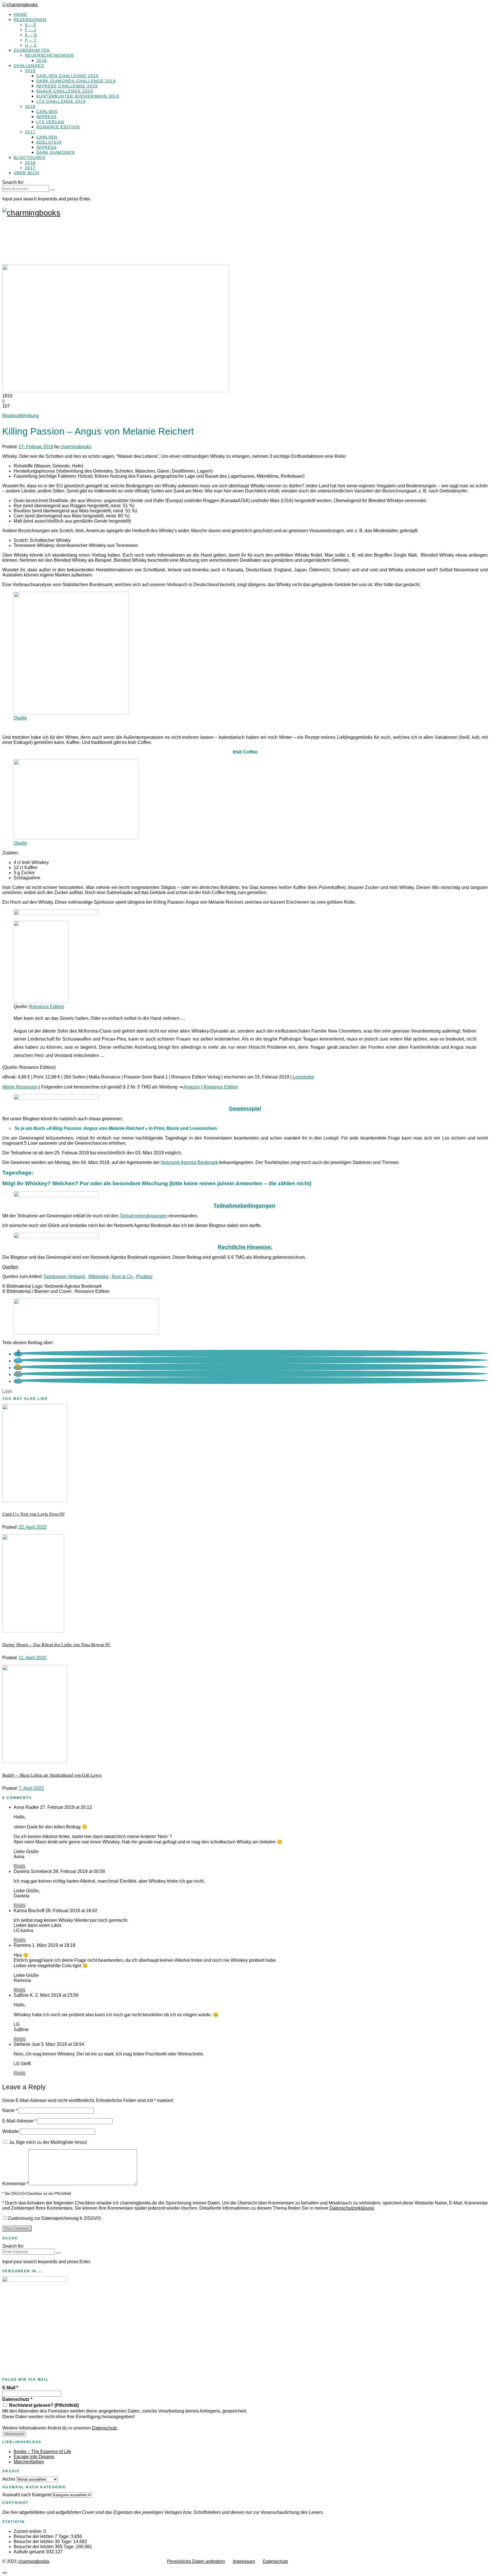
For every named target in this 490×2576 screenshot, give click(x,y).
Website (10, 2131)
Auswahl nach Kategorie (27, 2495)
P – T (31, 40)
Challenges (29, 66)
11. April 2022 (32, 1658)
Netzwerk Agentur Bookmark (189, 1162)
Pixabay (144, 1277)
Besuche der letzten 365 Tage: (45, 2547)
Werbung (30, 416)
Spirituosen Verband (64, 1277)
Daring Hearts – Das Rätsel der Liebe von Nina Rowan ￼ (56, 1644)
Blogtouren (29, 158)
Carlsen (47, 112)
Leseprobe (303, 1077)
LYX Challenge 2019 (61, 101)
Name (10, 2110)
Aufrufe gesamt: (30, 2552)
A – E (31, 25)
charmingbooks (76, 447)
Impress (47, 117)
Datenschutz (17, 2399)
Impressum (244, 2561)
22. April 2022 (33, 1527)
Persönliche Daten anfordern (196, 2561)
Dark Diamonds (55, 152)
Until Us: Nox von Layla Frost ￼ (33, 1514)
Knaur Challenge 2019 (65, 91)
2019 (30, 71)
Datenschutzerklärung (352, 2208)
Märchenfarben (29, 2462)
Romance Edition (58, 127)
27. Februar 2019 (36, 447)
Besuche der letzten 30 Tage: (43, 2542)
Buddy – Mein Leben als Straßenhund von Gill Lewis (52, 1775)
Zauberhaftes (32, 50)
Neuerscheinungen (49, 55)
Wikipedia (98, 1277)
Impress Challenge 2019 (67, 86)
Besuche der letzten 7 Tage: (42, 2536)
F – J (30, 30)
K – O (31, 35)
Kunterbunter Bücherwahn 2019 (78, 96)
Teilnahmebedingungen (143, 1216)
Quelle (20, 718)
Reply (20, 1866)
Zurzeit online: (28, 2531)
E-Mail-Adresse (19, 2121)
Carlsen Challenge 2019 (67, 76)
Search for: (13, 182)
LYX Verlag (50, 122)
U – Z (31, 45)
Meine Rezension (20, 1087)
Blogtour (11, 416)
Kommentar (15, 2184)
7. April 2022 (31, 1788)
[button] (18, 1354)
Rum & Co (122, 1277)
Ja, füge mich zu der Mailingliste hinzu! (47, 2142)
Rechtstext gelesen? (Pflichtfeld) (43, 2405)
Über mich (27, 173)
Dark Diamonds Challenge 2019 (76, 81)
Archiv (9, 2479)
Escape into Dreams (34, 2457)
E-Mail (10, 2388)
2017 (30, 132)
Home (20, 14)
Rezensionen (30, 20)
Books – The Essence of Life (42, 2452)
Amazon (192, 1087)
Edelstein (49, 142)
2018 (42, 60)
